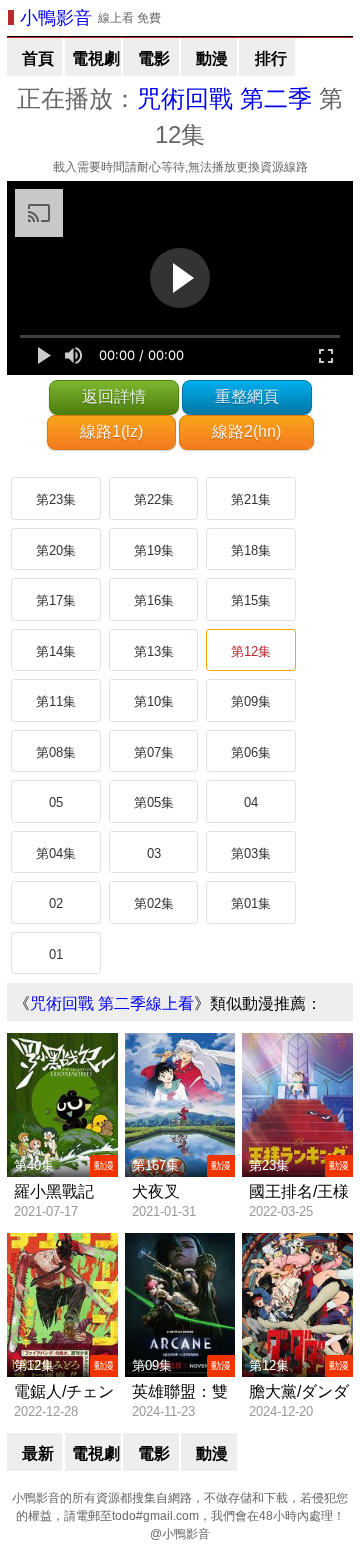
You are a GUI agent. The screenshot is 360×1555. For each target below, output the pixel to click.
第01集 (251, 903)
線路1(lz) (111, 431)
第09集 (251, 701)
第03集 (251, 853)
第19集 (154, 550)
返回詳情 (114, 396)
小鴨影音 (56, 18)
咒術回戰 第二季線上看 (112, 1003)
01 (56, 954)
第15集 (251, 600)
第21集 (251, 499)
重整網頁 (247, 396)
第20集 (56, 550)
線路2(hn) (246, 431)
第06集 (251, 752)
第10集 (154, 701)
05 (56, 802)
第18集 (251, 550)
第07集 (154, 752)
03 (154, 853)
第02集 (154, 903)
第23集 (56, 499)
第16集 (154, 600)
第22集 (154, 499)
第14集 (56, 651)
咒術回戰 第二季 (224, 98)
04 (251, 802)
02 (56, 903)
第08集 (56, 752)
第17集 (56, 600)
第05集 (154, 802)
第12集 (251, 651)
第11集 (56, 701)
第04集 (56, 853)
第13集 (154, 651)
